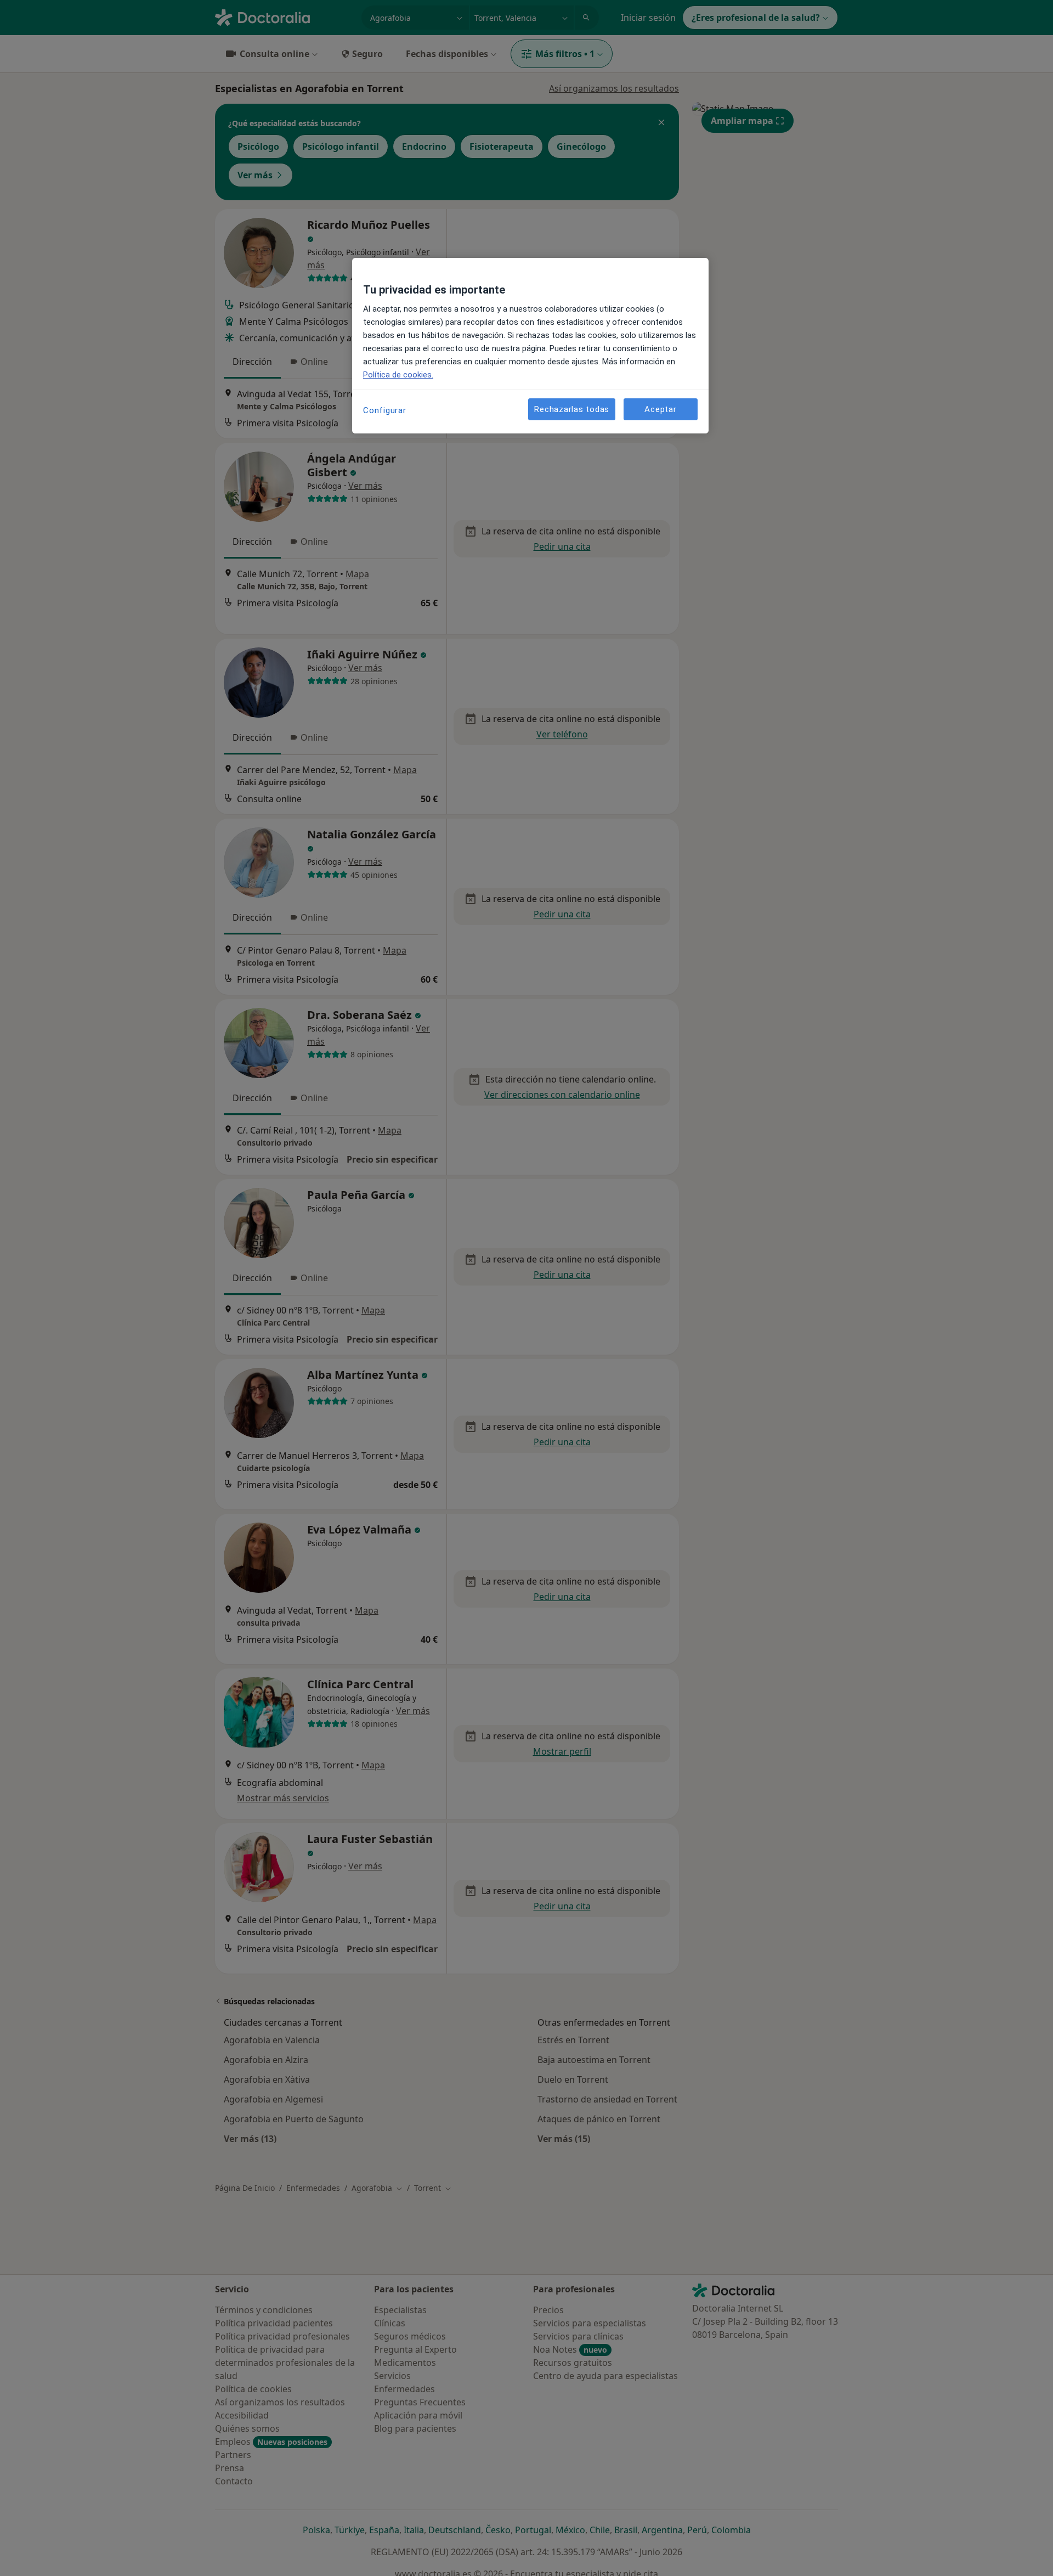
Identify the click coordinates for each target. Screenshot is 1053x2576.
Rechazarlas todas (572, 409)
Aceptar (660, 409)
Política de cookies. (398, 375)
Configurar (385, 410)
